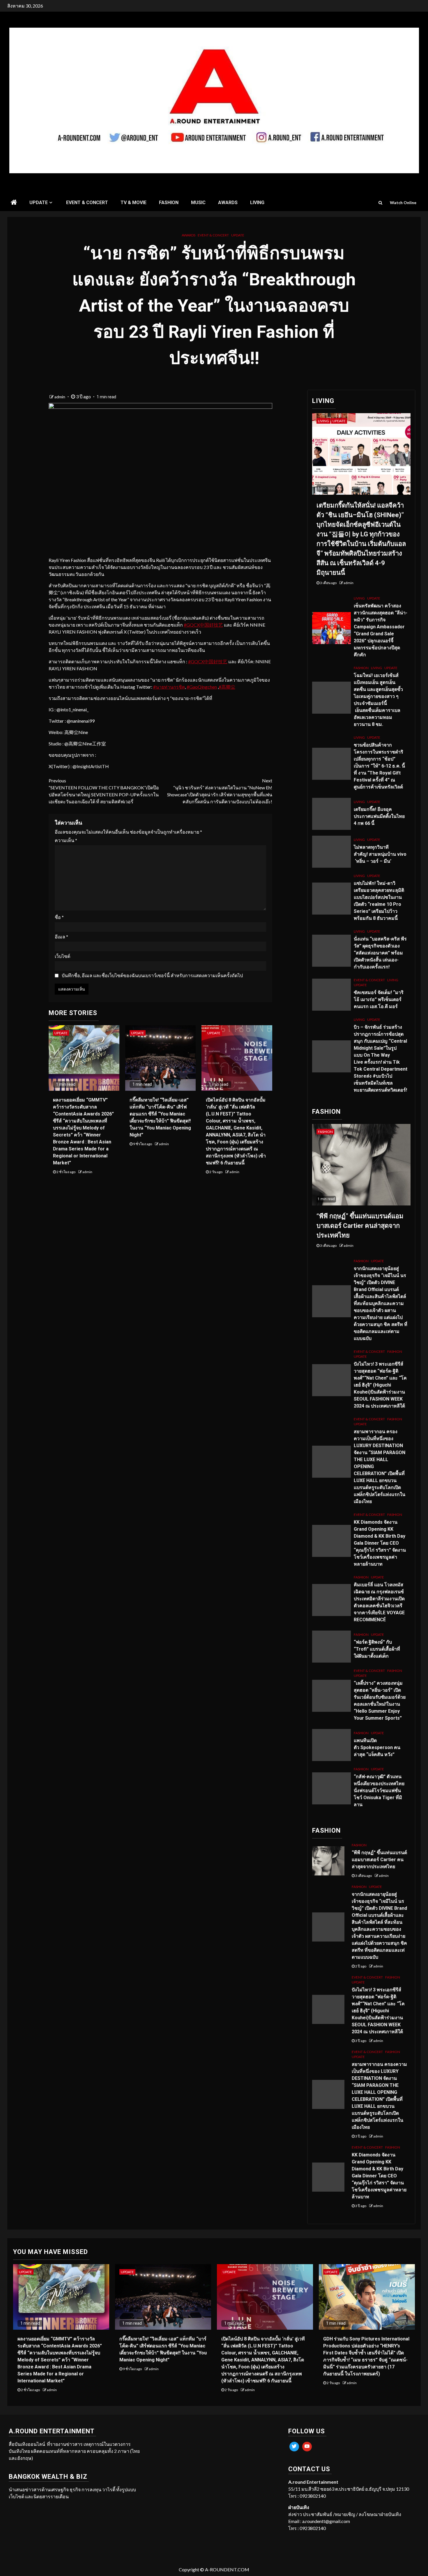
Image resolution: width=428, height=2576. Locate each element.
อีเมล (61, 937)
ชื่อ (59, 917)
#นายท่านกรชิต (169, 687)
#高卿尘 (227, 687)
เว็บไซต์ (62, 956)
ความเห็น (66, 840)
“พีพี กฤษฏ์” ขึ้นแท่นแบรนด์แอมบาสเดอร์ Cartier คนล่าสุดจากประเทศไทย (360, 1226)
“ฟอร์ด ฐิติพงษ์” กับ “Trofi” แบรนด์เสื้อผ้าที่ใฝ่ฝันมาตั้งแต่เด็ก (377, 1649)
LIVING (257, 203)
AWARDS (228, 203)
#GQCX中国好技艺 (203, 625)
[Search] (380, 203)
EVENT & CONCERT (87, 203)
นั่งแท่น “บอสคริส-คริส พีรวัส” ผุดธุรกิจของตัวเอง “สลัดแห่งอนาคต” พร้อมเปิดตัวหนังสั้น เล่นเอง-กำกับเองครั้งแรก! (380, 953)
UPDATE (39, 203)
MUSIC (198, 203)
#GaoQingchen (202, 687)
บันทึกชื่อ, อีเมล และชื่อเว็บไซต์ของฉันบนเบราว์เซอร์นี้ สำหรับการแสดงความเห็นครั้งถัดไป (152, 975)
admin (60, 397)
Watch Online (403, 203)
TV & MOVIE (133, 203)
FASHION (169, 203)
